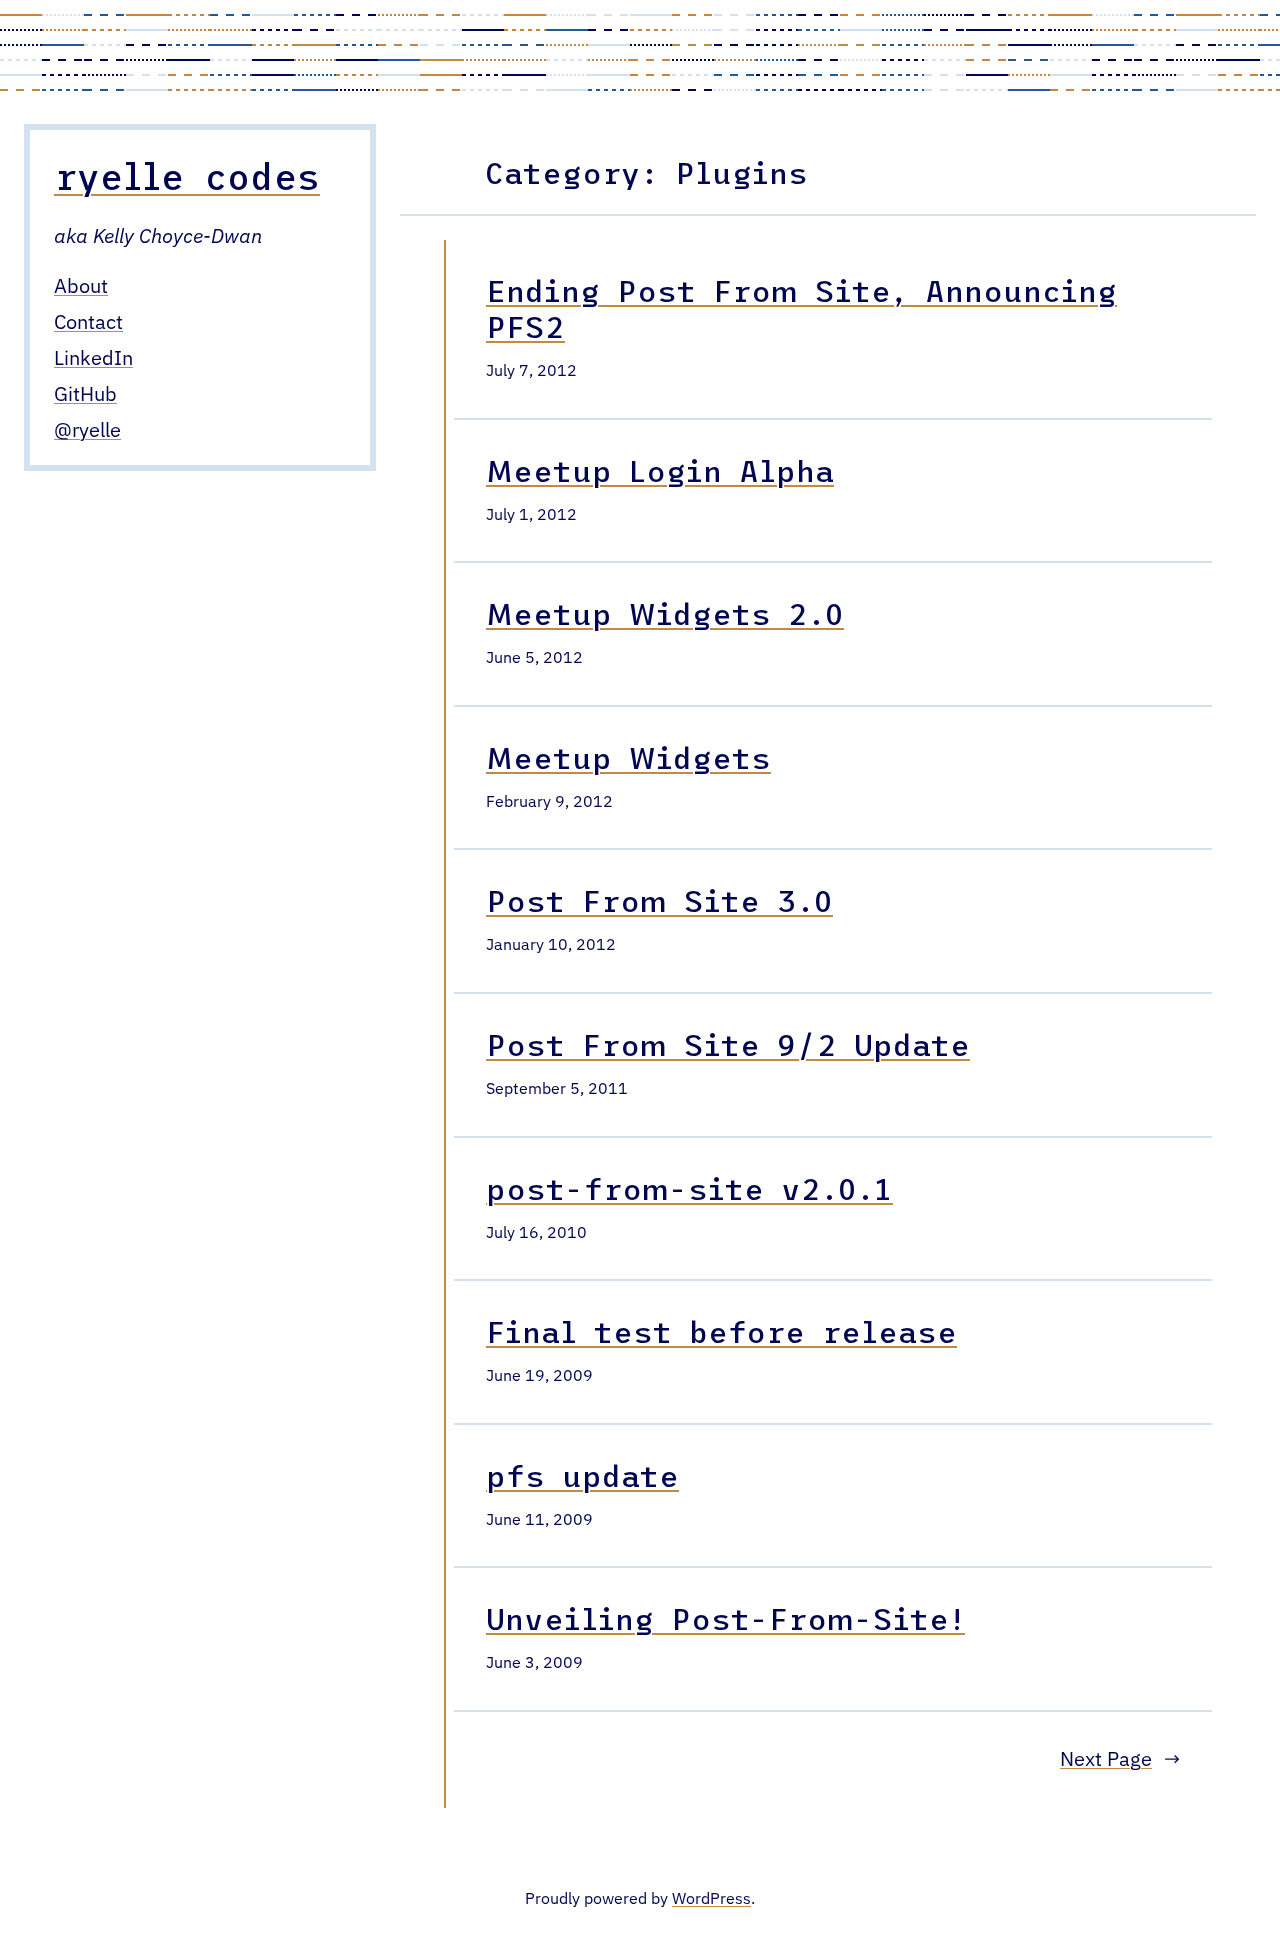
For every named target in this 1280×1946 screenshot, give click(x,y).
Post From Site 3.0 (659, 900)
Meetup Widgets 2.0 (665, 613)
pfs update (582, 1475)
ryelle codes (187, 175)
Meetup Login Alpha (660, 470)
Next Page (1120, 1760)
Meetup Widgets (628, 757)
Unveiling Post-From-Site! (725, 1618)
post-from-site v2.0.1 (689, 1188)
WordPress (711, 1900)
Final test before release (721, 1331)
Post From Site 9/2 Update (728, 1044)
